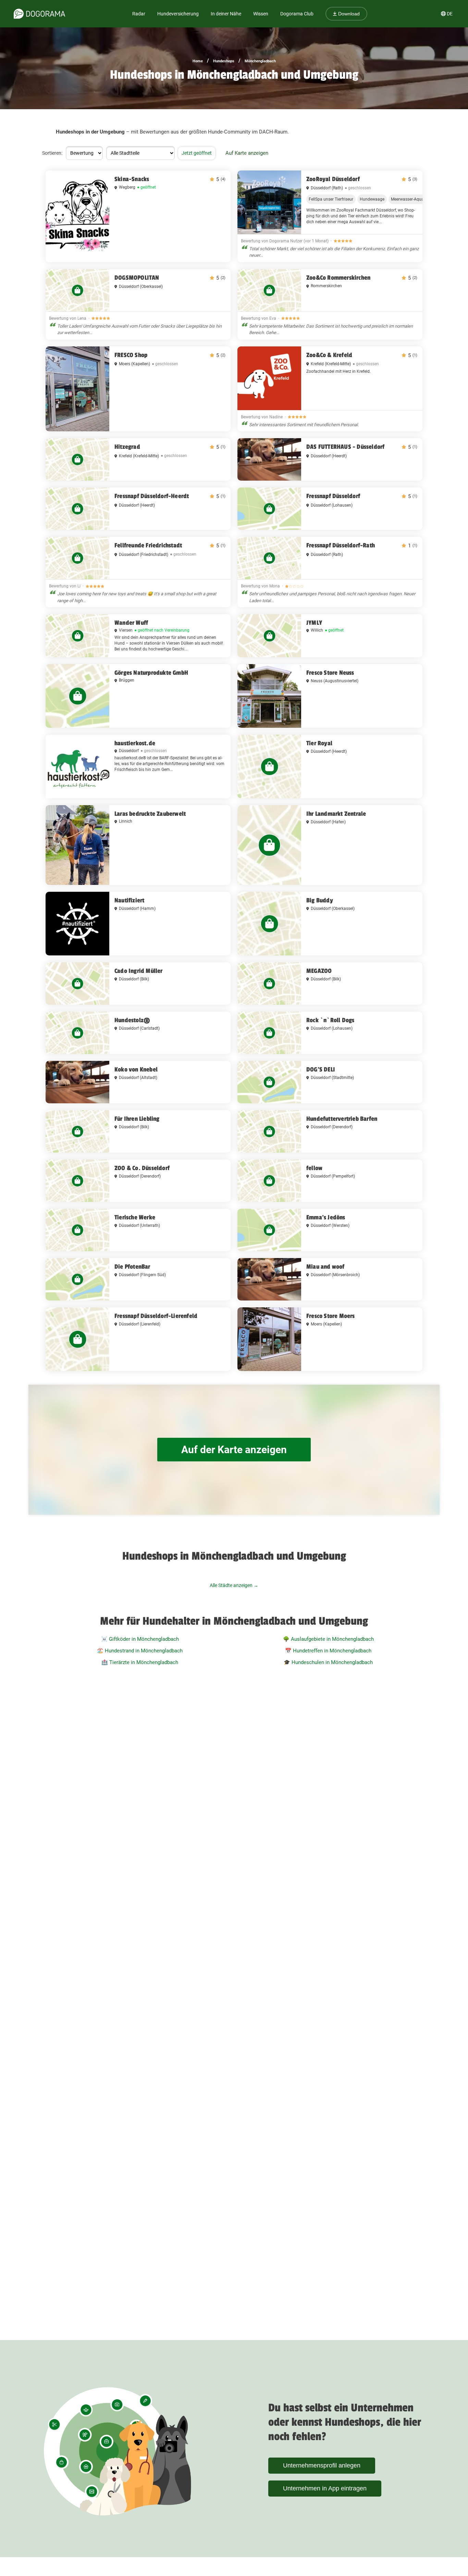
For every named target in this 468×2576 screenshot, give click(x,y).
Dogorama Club (297, 14)
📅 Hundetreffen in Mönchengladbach (328, 1651)
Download (348, 14)
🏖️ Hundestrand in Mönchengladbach (140, 1651)
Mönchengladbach (260, 61)
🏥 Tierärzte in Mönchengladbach (140, 1662)
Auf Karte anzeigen (247, 153)
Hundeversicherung (178, 14)
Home (198, 61)
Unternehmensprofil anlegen (322, 2465)
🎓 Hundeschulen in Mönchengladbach (328, 1662)
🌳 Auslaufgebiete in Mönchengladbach (328, 1639)
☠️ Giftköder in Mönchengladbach (140, 1639)
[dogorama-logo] (39, 14)
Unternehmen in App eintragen (325, 2488)
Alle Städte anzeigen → (234, 1585)
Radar (139, 14)
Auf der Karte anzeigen (234, 1450)
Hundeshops (224, 61)
